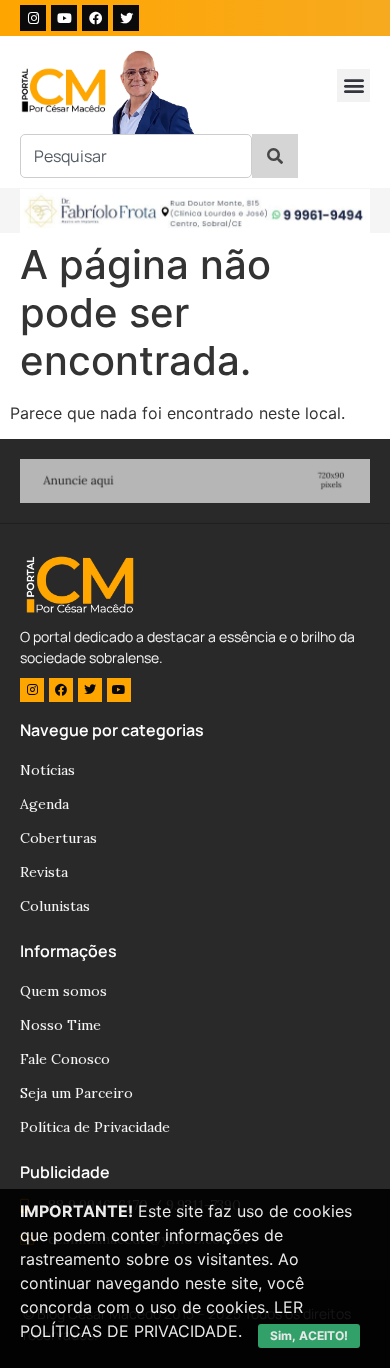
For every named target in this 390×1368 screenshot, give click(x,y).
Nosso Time (60, 1025)
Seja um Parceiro (76, 1093)
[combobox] (136, 156)
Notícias (47, 770)
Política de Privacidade (95, 1127)
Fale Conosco (65, 1059)
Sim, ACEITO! (309, 1335)
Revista (44, 872)
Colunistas (55, 906)
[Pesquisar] (275, 156)
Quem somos (63, 991)
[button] (353, 85)
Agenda (44, 804)
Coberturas (58, 838)
